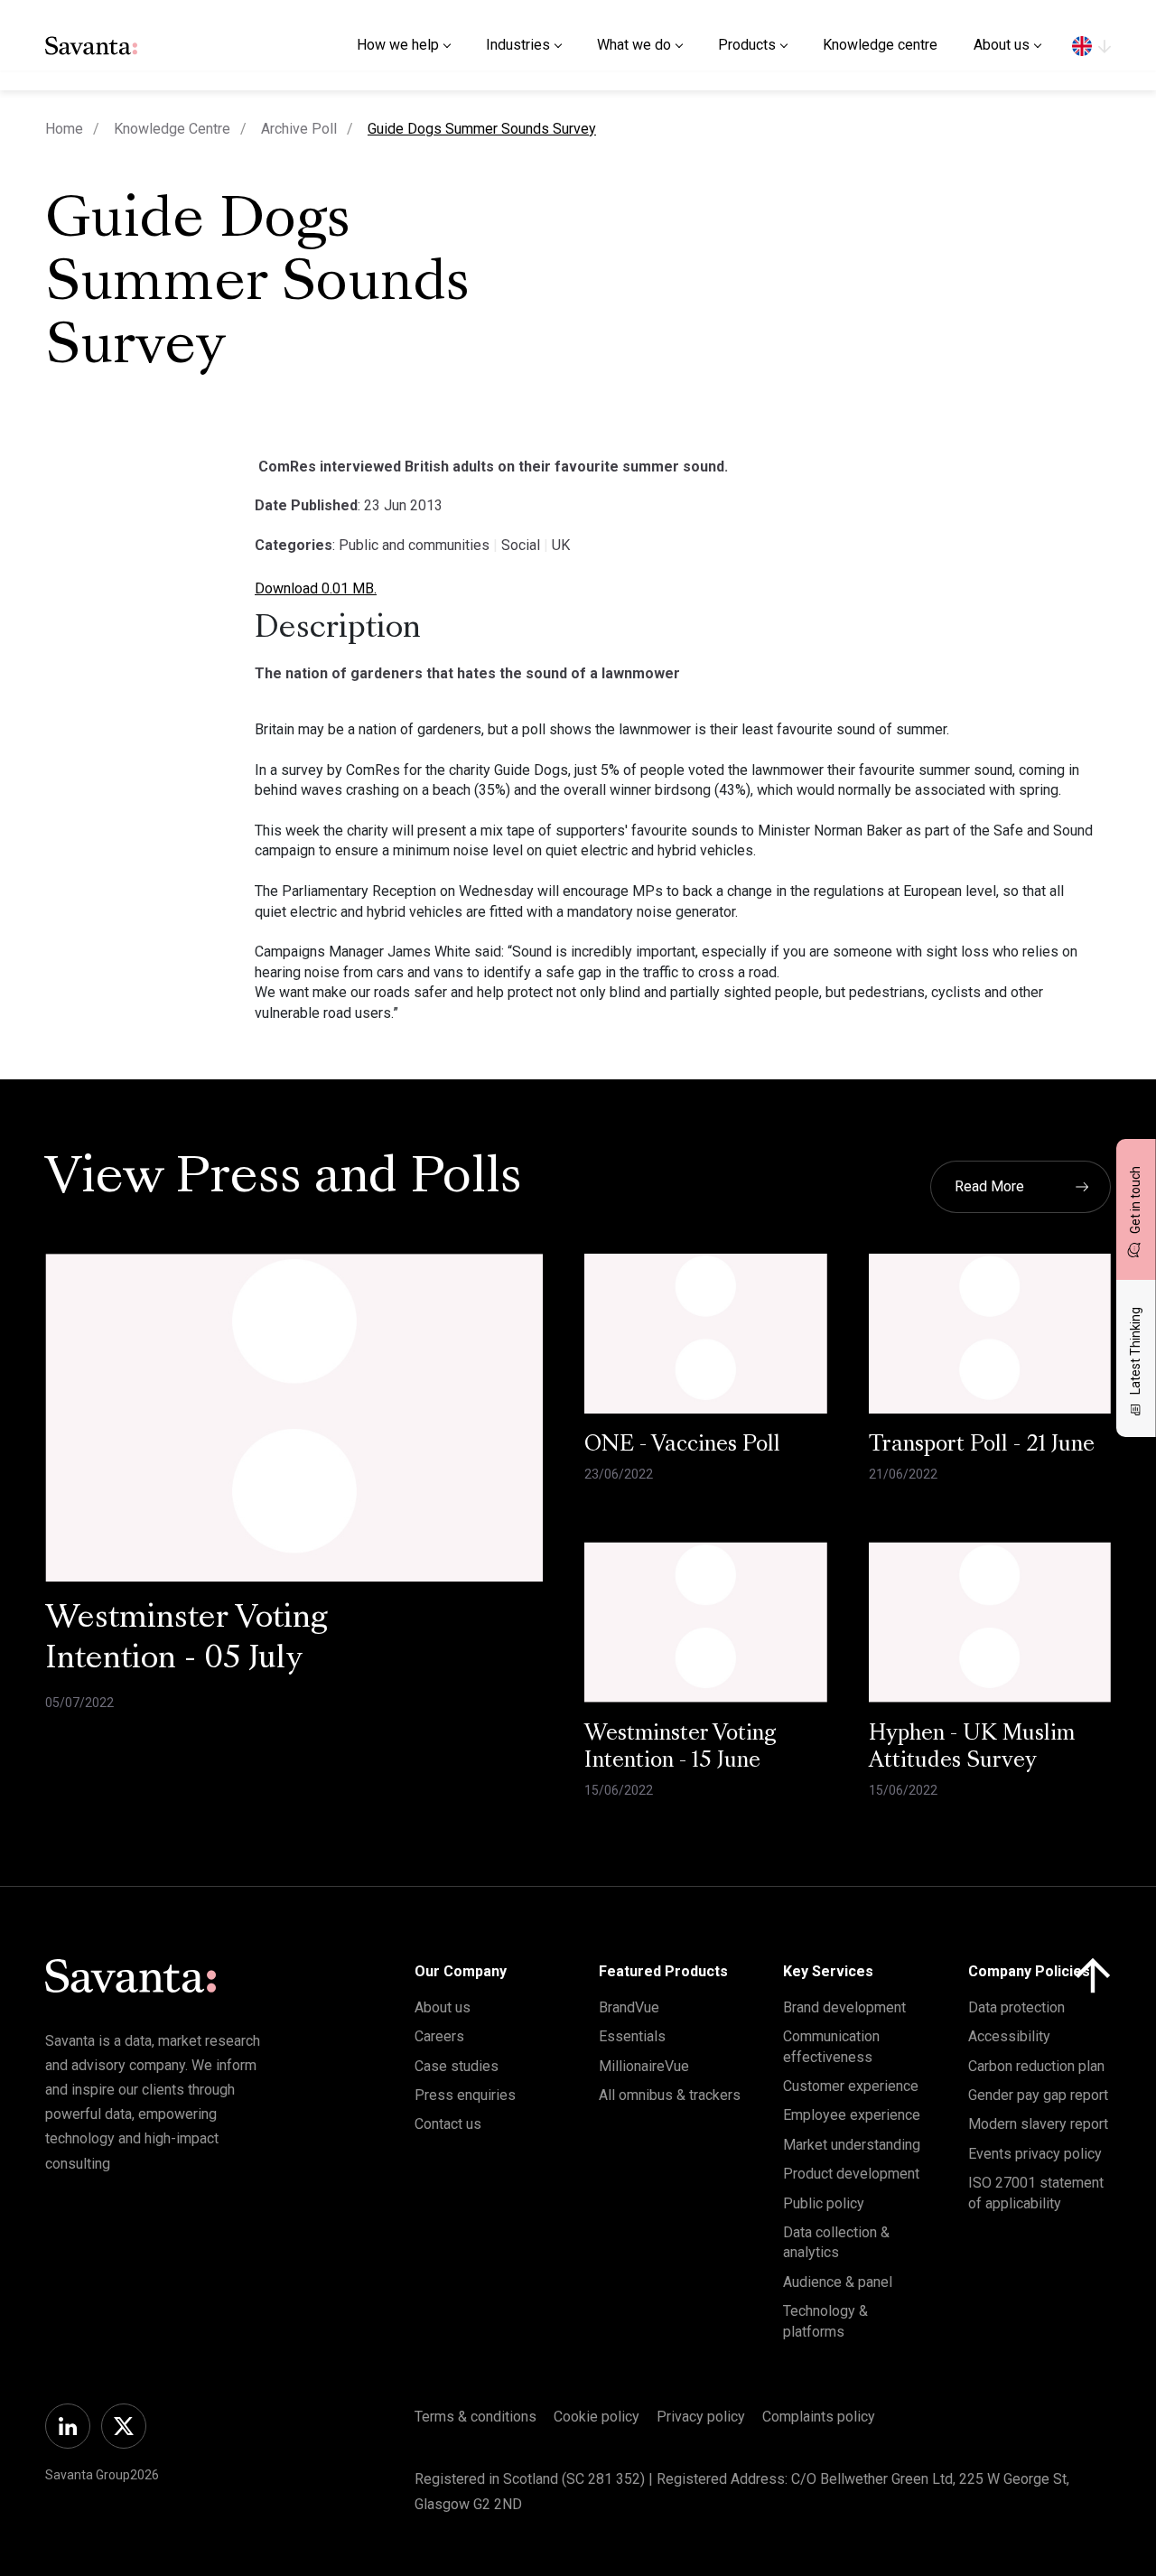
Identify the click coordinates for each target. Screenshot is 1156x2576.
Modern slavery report (1038, 2124)
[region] (1091, 45)
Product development (851, 2174)
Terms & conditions (475, 2417)
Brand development (844, 2007)
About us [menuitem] (1002, 45)
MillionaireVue (644, 2066)
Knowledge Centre (172, 129)
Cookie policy (597, 2417)
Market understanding (852, 2145)
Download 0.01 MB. (316, 588)
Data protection (1016, 2007)
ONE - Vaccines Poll (682, 1445)
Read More (989, 1186)
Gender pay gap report (1038, 2095)
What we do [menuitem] (634, 45)
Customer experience (851, 2086)
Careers (439, 2036)
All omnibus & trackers (670, 2095)
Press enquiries (465, 2095)
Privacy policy (701, 2417)
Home (64, 129)
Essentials (632, 2036)
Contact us (448, 2124)
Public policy (824, 2203)
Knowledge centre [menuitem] (880, 45)
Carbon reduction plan (1036, 2066)
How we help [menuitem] (398, 45)
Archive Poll (299, 129)
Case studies (457, 2066)
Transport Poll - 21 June (982, 1445)
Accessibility (1009, 2036)
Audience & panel (838, 2282)
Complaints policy (819, 2417)
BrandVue (629, 2007)
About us (443, 2007)
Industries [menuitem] (518, 45)
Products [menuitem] (747, 45)
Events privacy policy (1035, 2154)
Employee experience (852, 2115)
